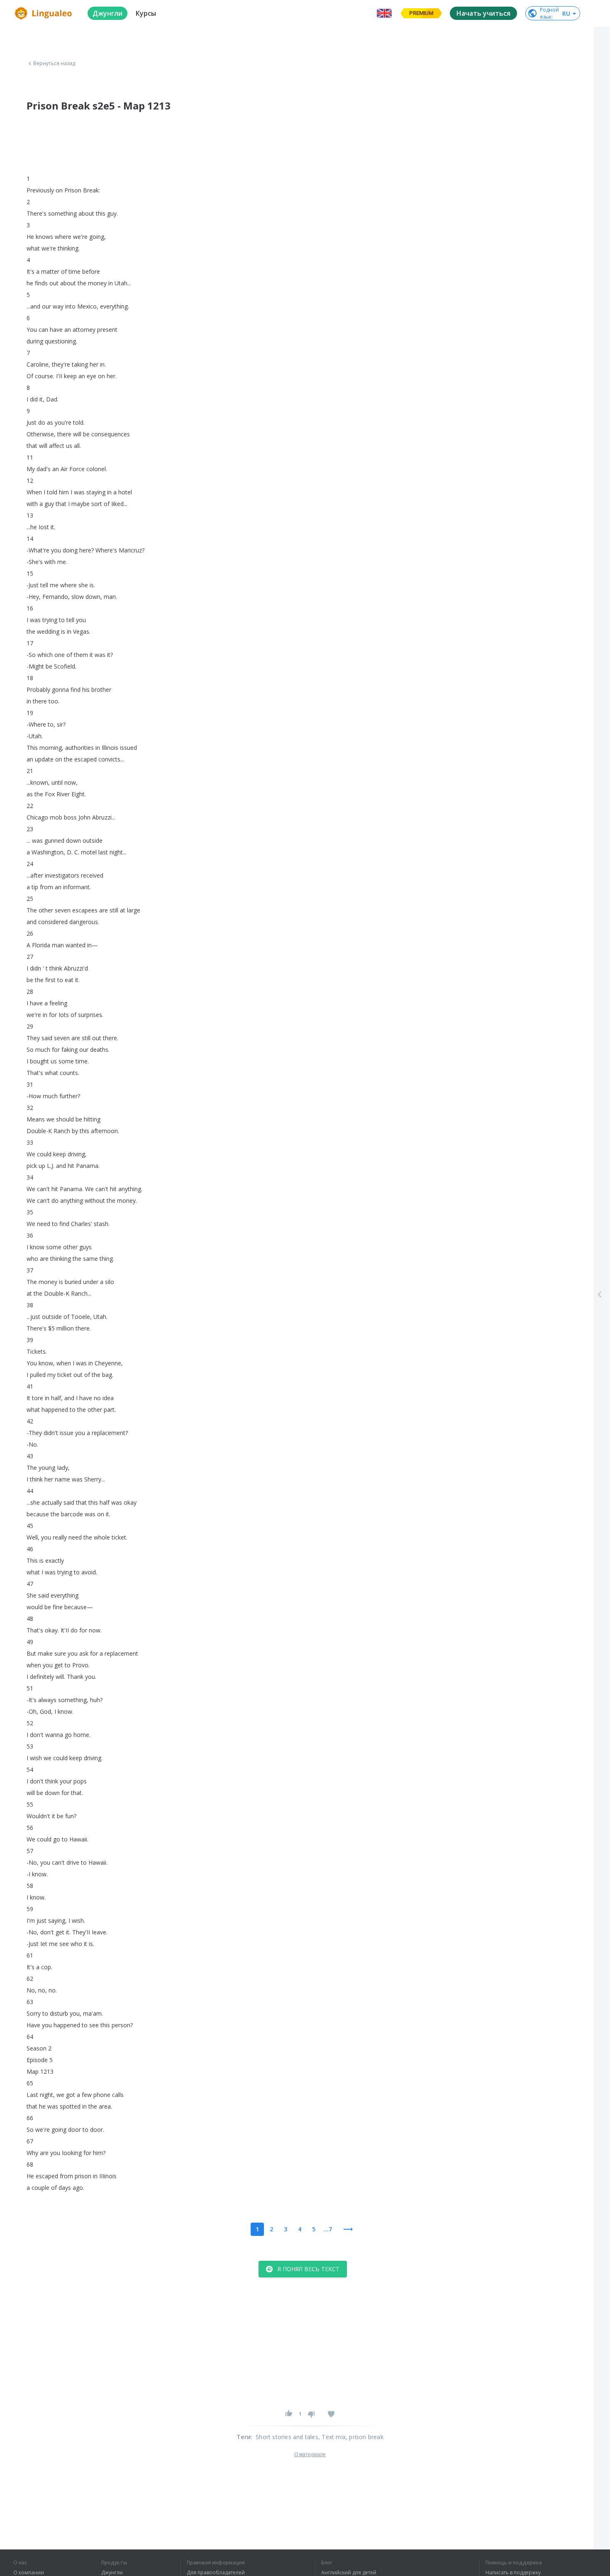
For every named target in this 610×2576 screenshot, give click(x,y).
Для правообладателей (216, 2573)
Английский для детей (349, 2573)
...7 (328, 2229)
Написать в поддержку (513, 2573)
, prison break (365, 2437)
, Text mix (332, 2437)
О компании (29, 2573)
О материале (310, 2454)
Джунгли (112, 2573)
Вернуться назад (54, 63)
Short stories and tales (287, 2437)
